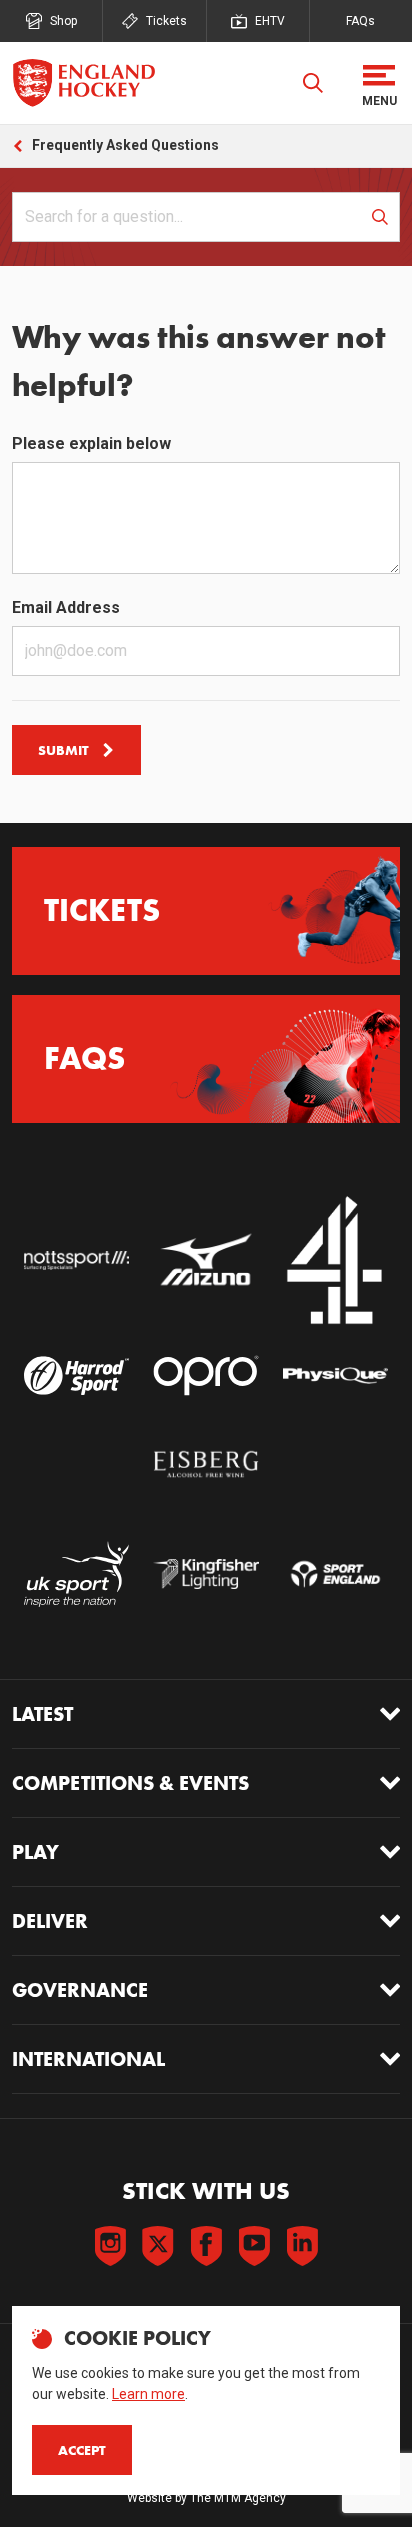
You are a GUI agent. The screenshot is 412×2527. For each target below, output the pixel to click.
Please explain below (91, 443)
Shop (63, 21)
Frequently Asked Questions (125, 145)
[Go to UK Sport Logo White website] (76, 1573)
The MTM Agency (238, 2498)
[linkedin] (302, 2246)
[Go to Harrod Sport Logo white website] (76, 1375)
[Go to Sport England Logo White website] (335, 1573)
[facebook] (206, 2246)
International (88, 2059)
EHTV (270, 21)
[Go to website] (76, 1261)
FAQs (360, 21)
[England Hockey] (83, 83)
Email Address (66, 607)
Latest (42, 1714)
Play (35, 1852)
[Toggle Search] (313, 83)
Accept (82, 2450)
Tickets (166, 21)
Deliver (50, 1921)
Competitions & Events (130, 1783)
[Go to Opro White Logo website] (205, 1375)
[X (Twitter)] (158, 2246)
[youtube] (254, 2246)
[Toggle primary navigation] (379, 83)
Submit (63, 750)
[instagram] (110, 2246)
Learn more (148, 2394)
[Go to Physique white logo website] (335, 1375)
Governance (80, 1990)
